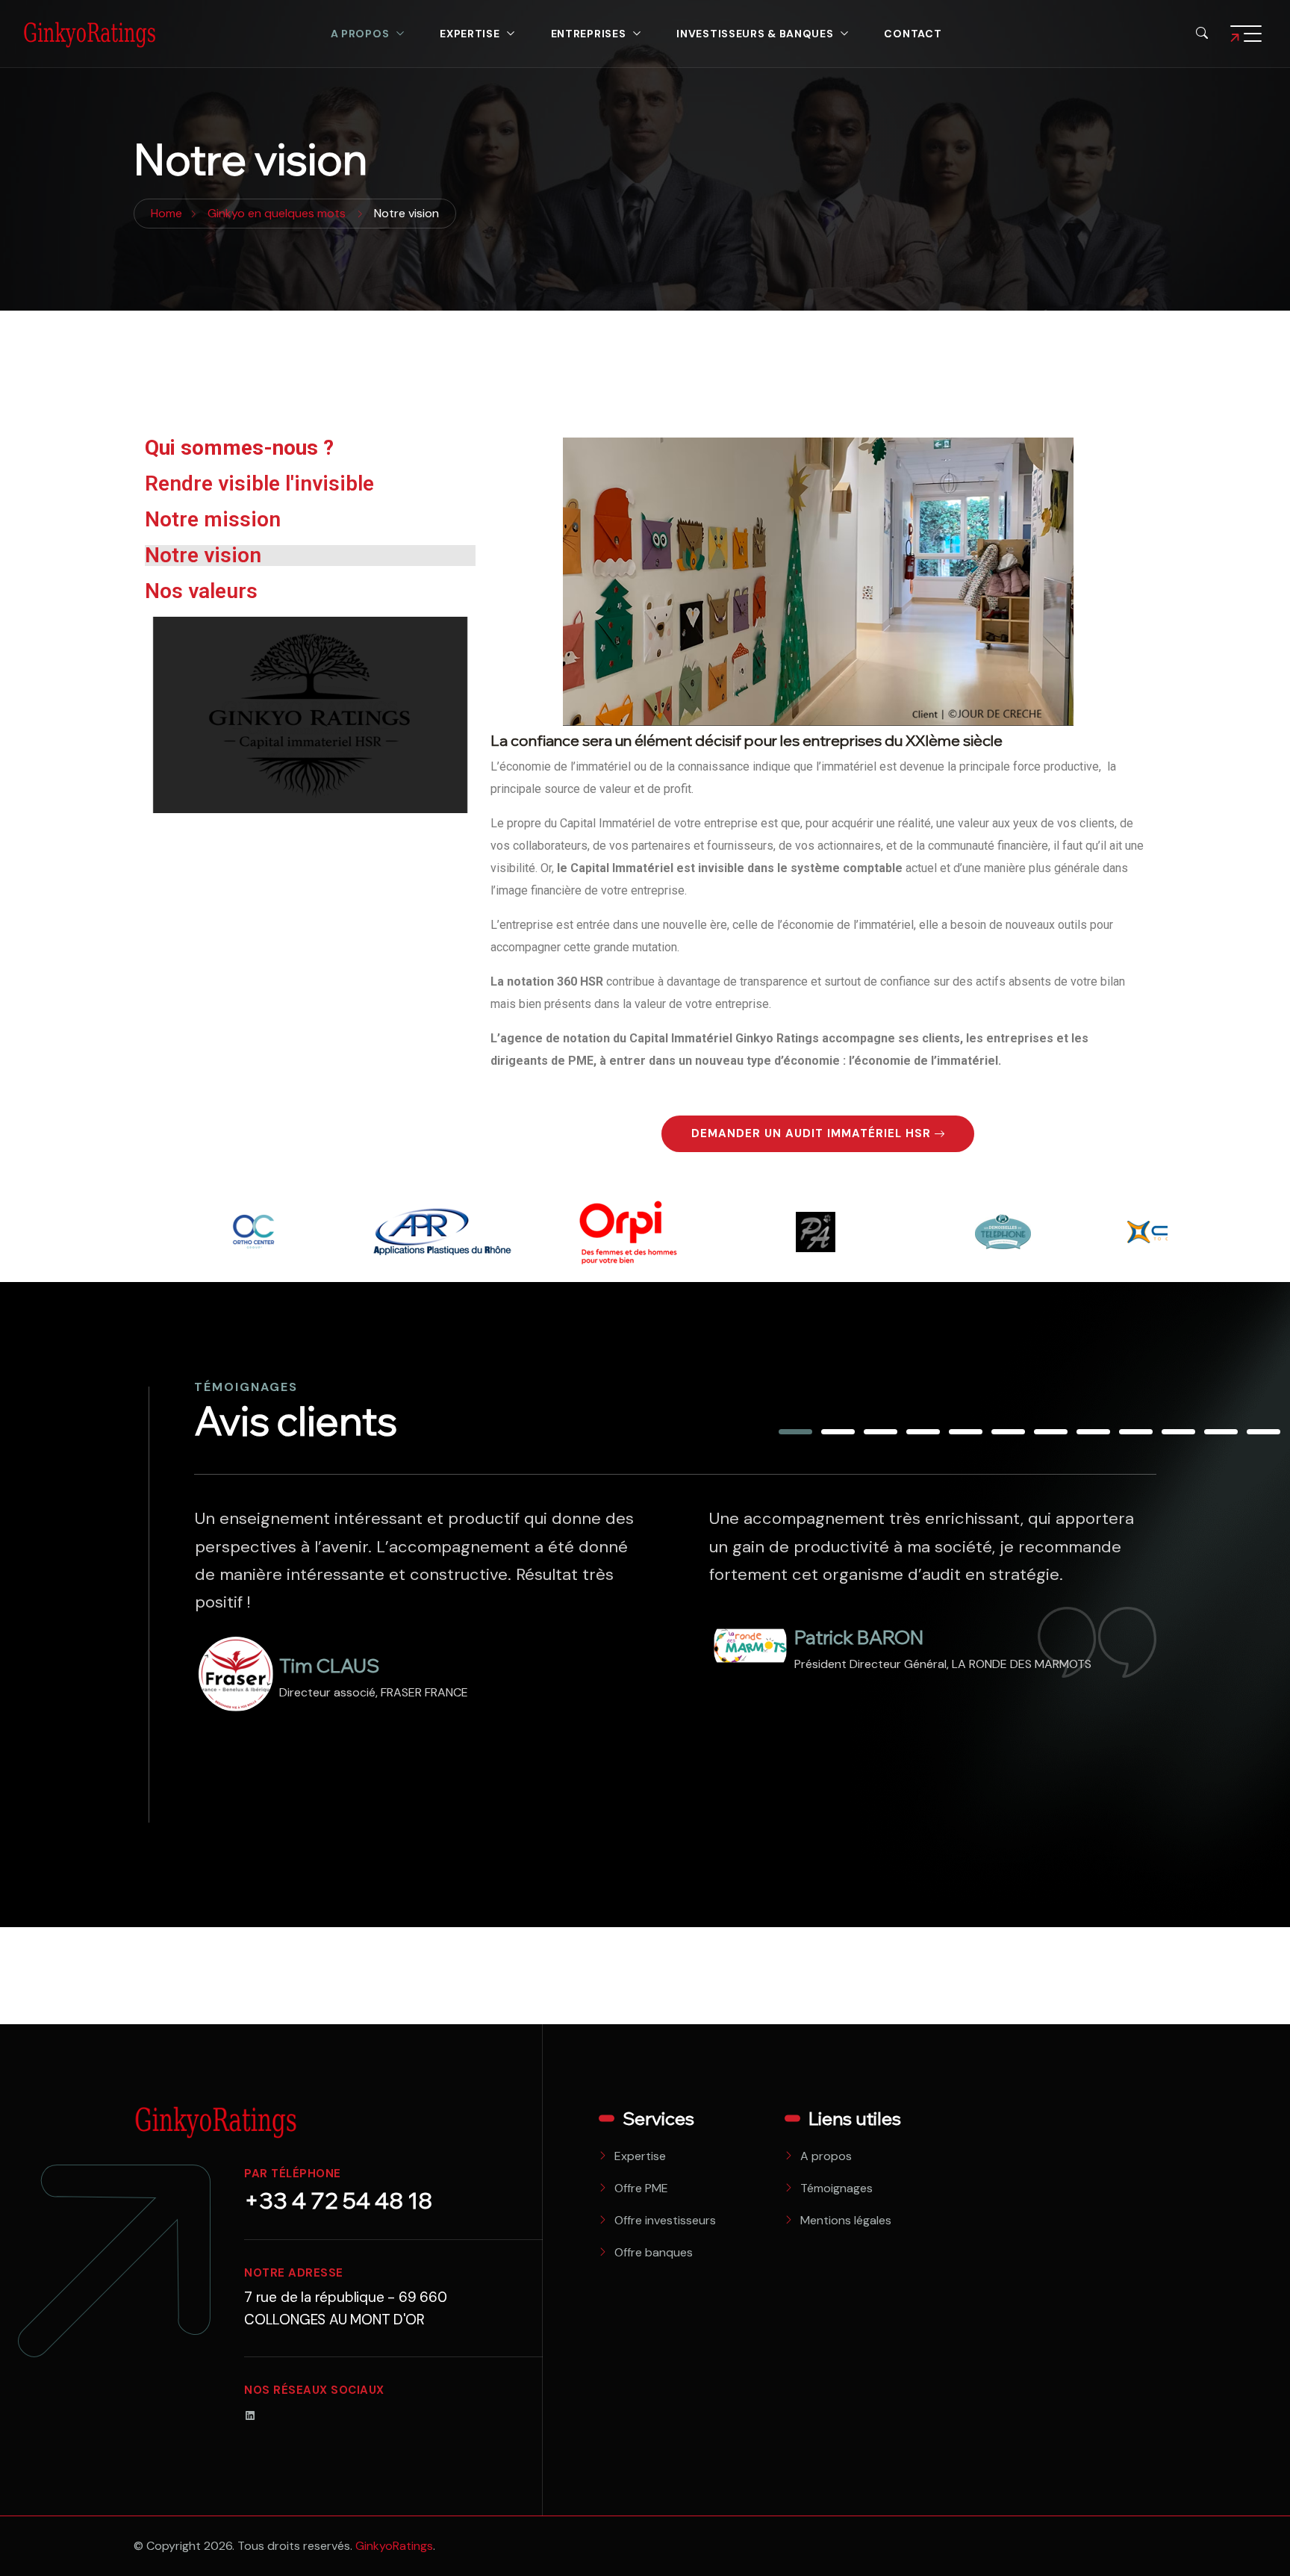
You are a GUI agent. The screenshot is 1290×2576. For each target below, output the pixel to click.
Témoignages (836, 2188)
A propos (360, 34)
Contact (913, 34)
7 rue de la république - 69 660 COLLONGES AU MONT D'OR (346, 2308)
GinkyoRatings (394, 2546)
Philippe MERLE (861, 1749)
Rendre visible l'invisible (259, 483)
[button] (795, 1432)
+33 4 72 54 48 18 (338, 2200)
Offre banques (654, 2252)
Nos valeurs (201, 591)
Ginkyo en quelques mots (277, 213)
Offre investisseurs (665, 2220)
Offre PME (641, 2188)
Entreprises (589, 34)
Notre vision (203, 555)
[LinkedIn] (250, 2414)
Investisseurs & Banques (755, 34)
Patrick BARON (344, 1637)
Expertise (470, 34)
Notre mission (213, 519)
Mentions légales (846, 2220)
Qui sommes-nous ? (239, 448)
